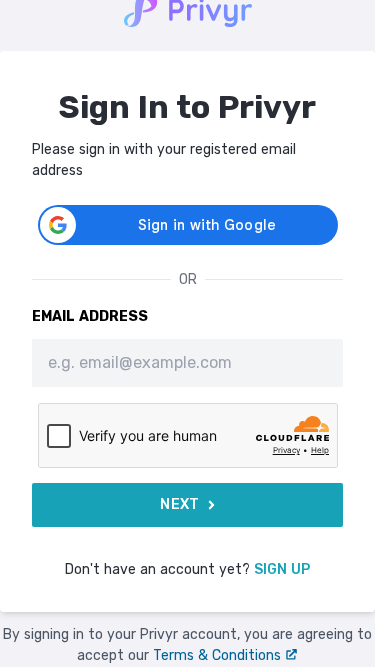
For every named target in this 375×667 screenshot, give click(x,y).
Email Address (90, 316)
